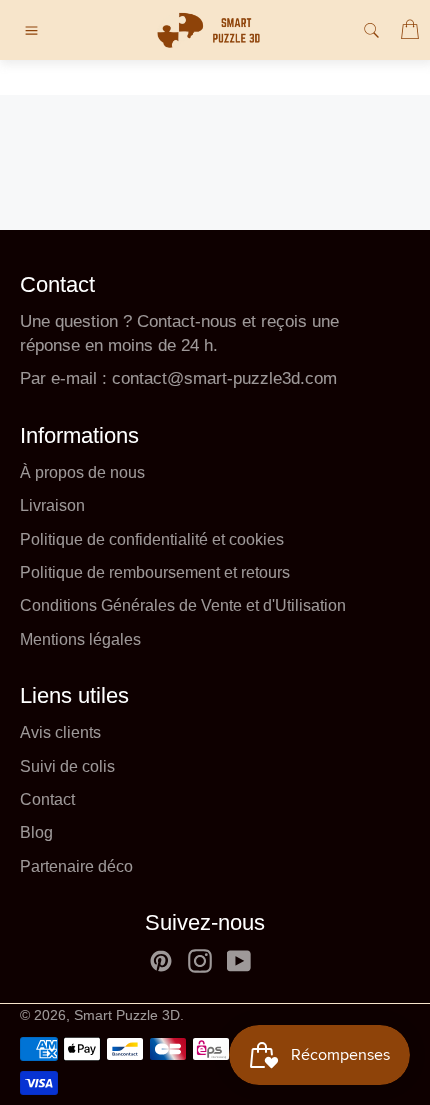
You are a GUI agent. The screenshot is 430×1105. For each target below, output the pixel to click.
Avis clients (60, 732)
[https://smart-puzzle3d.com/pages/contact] (109, 378)
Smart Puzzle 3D (127, 1015)
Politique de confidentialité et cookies (152, 539)
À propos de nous (82, 472)
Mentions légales (80, 639)
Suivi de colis (67, 766)
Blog (36, 832)
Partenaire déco (76, 866)
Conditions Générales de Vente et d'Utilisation (183, 605)
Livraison (52, 505)
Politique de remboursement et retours (155, 572)
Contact (47, 799)
